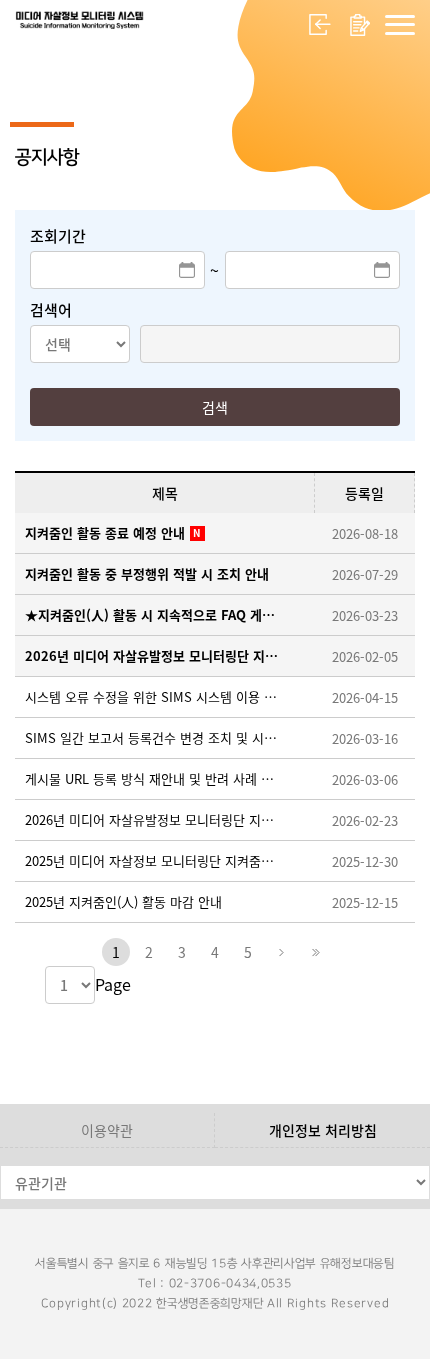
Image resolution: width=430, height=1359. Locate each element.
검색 (215, 407)
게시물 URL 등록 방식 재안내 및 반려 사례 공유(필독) (155, 778)
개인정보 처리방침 (323, 1130)
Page (113, 984)
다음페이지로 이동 (281, 952)
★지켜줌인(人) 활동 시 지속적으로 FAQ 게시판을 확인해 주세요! (155, 614)
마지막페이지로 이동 (314, 952)
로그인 (320, 25)
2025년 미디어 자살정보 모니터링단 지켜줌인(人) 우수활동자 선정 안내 (155, 860)
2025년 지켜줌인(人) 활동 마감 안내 (123, 901)
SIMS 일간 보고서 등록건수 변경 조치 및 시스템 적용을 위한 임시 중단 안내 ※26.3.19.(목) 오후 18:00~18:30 (155, 737)
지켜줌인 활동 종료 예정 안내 (105, 532)
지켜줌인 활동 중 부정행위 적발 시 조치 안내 (147, 573)
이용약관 (107, 1130)
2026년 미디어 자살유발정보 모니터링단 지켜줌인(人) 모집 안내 (155, 655)
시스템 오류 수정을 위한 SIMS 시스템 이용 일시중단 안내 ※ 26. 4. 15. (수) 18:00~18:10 (155, 696)
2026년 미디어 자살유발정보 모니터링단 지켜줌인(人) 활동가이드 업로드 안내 (155, 819)
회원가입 (360, 25)
